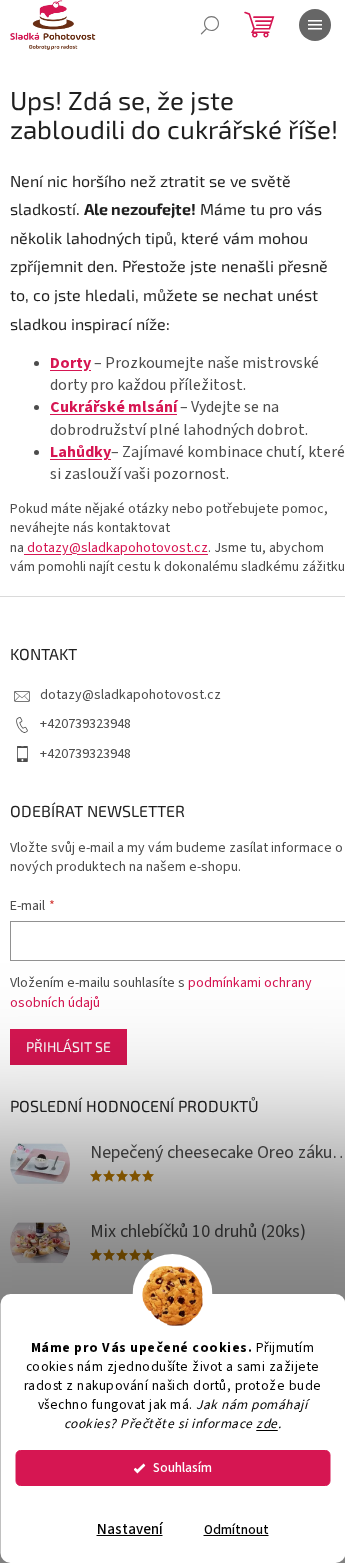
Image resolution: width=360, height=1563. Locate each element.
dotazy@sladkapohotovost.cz (116, 548)
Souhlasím (182, 1467)
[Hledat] (210, 25)
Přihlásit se (68, 1046)
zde (267, 1423)
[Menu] (315, 25)
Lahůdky (80, 452)
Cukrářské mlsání (113, 407)
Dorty (70, 363)
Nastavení (130, 1529)
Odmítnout (236, 1529)
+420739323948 (85, 724)
